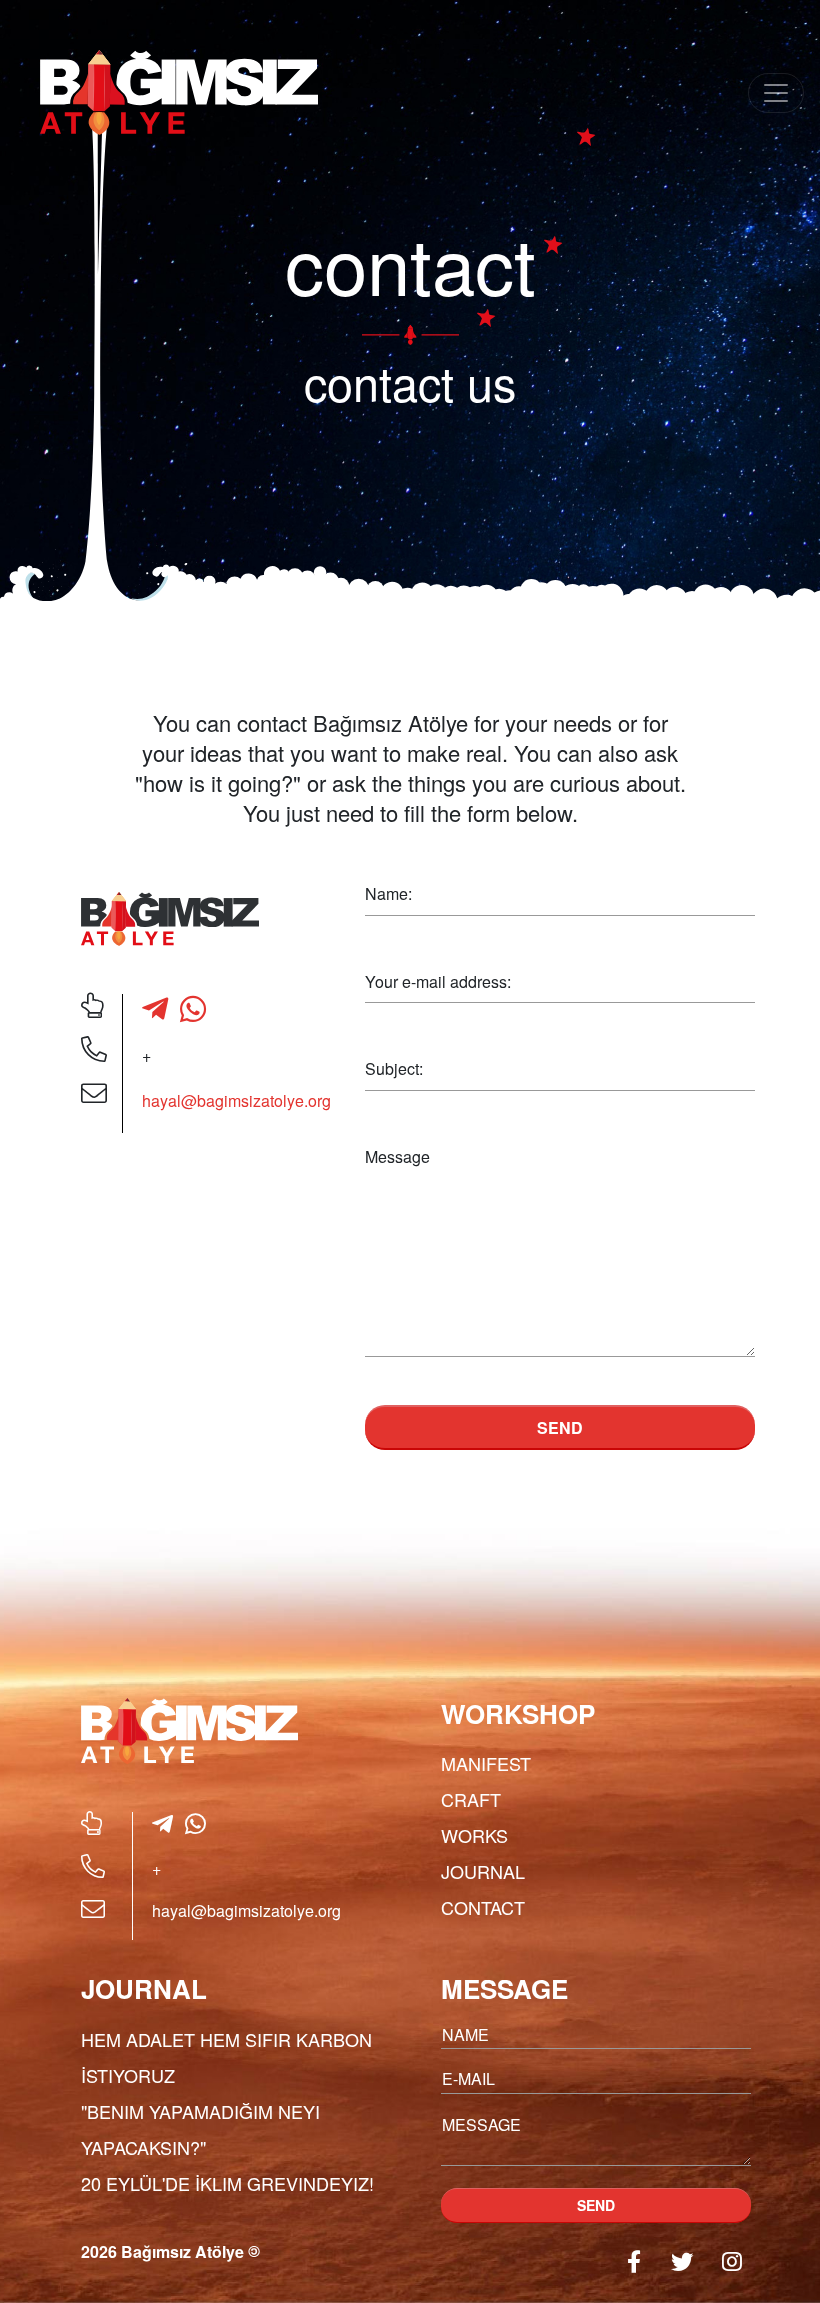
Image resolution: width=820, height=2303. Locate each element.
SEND (560, 1427)
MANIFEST (486, 1763)
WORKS (474, 1835)
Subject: (394, 1068)
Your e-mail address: (438, 981)
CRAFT (471, 1799)
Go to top (756, 2258)
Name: (388, 893)
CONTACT (483, 1907)
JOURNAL (483, 1871)
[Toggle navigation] (776, 93)
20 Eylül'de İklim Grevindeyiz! (227, 2183)
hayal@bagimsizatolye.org (236, 1100)
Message (397, 1156)
